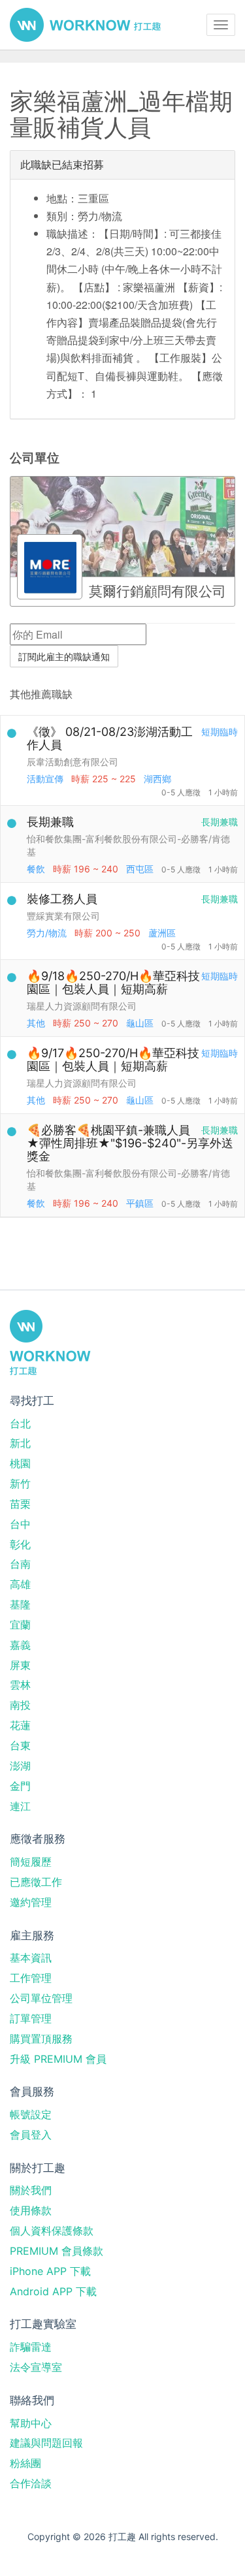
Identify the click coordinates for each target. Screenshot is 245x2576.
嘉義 (20, 1645)
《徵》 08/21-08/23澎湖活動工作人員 (110, 738)
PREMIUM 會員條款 (57, 2251)
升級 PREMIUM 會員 (58, 2059)
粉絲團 (25, 2463)
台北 (20, 1423)
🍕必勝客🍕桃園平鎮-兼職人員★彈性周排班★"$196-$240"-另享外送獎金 (130, 1143)
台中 (20, 1524)
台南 (20, 1564)
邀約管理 (31, 1902)
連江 (20, 1806)
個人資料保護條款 (52, 2231)
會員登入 (31, 2135)
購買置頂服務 (41, 2039)
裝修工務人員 (62, 899)
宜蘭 (20, 1625)
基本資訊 (31, 1958)
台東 (20, 1745)
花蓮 (20, 1725)
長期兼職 (50, 822)
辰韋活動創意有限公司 (73, 762)
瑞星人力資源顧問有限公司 (82, 1006)
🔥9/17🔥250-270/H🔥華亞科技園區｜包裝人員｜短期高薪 (113, 1059)
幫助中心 (31, 2423)
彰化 (20, 1544)
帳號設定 (31, 2114)
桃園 (20, 1463)
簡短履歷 (31, 1862)
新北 (20, 1443)
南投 (20, 1705)
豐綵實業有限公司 (63, 916)
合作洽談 (31, 2483)
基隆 (20, 1604)
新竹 (20, 1484)
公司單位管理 (41, 1998)
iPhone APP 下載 (50, 2271)
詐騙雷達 (31, 2347)
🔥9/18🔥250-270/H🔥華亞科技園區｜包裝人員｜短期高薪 (113, 982)
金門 (20, 1786)
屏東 (20, 1665)
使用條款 (31, 2210)
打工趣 (85, 25)
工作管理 (31, 1978)
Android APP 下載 (53, 2291)
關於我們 (31, 2190)
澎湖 (20, 1766)
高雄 (20, 1584)
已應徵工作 (36, 1882)
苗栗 (20, 1504)
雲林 (20, 1685)
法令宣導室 (36, 2367)
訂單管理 (31, 2018)
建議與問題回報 (46, 2443)
